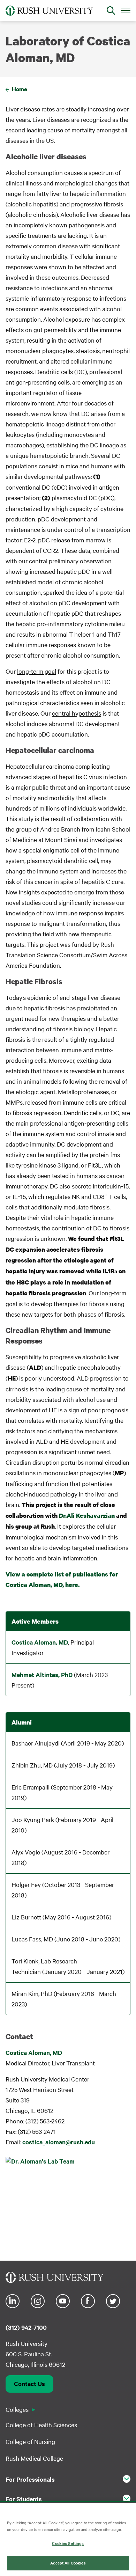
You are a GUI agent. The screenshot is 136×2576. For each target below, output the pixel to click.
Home (20, 89)
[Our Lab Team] (68, 2204)
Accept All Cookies (68, 2563)
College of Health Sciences (41, 2425)
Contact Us (29, 2384)
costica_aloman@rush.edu (59, 2142)
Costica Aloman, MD (40, 1642)
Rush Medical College (34, 2458)
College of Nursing (30, 2441)
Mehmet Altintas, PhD (42, 1675)
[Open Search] (111, 10)
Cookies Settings (68, 2543)
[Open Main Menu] (126, 10)
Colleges (17, 2409)
